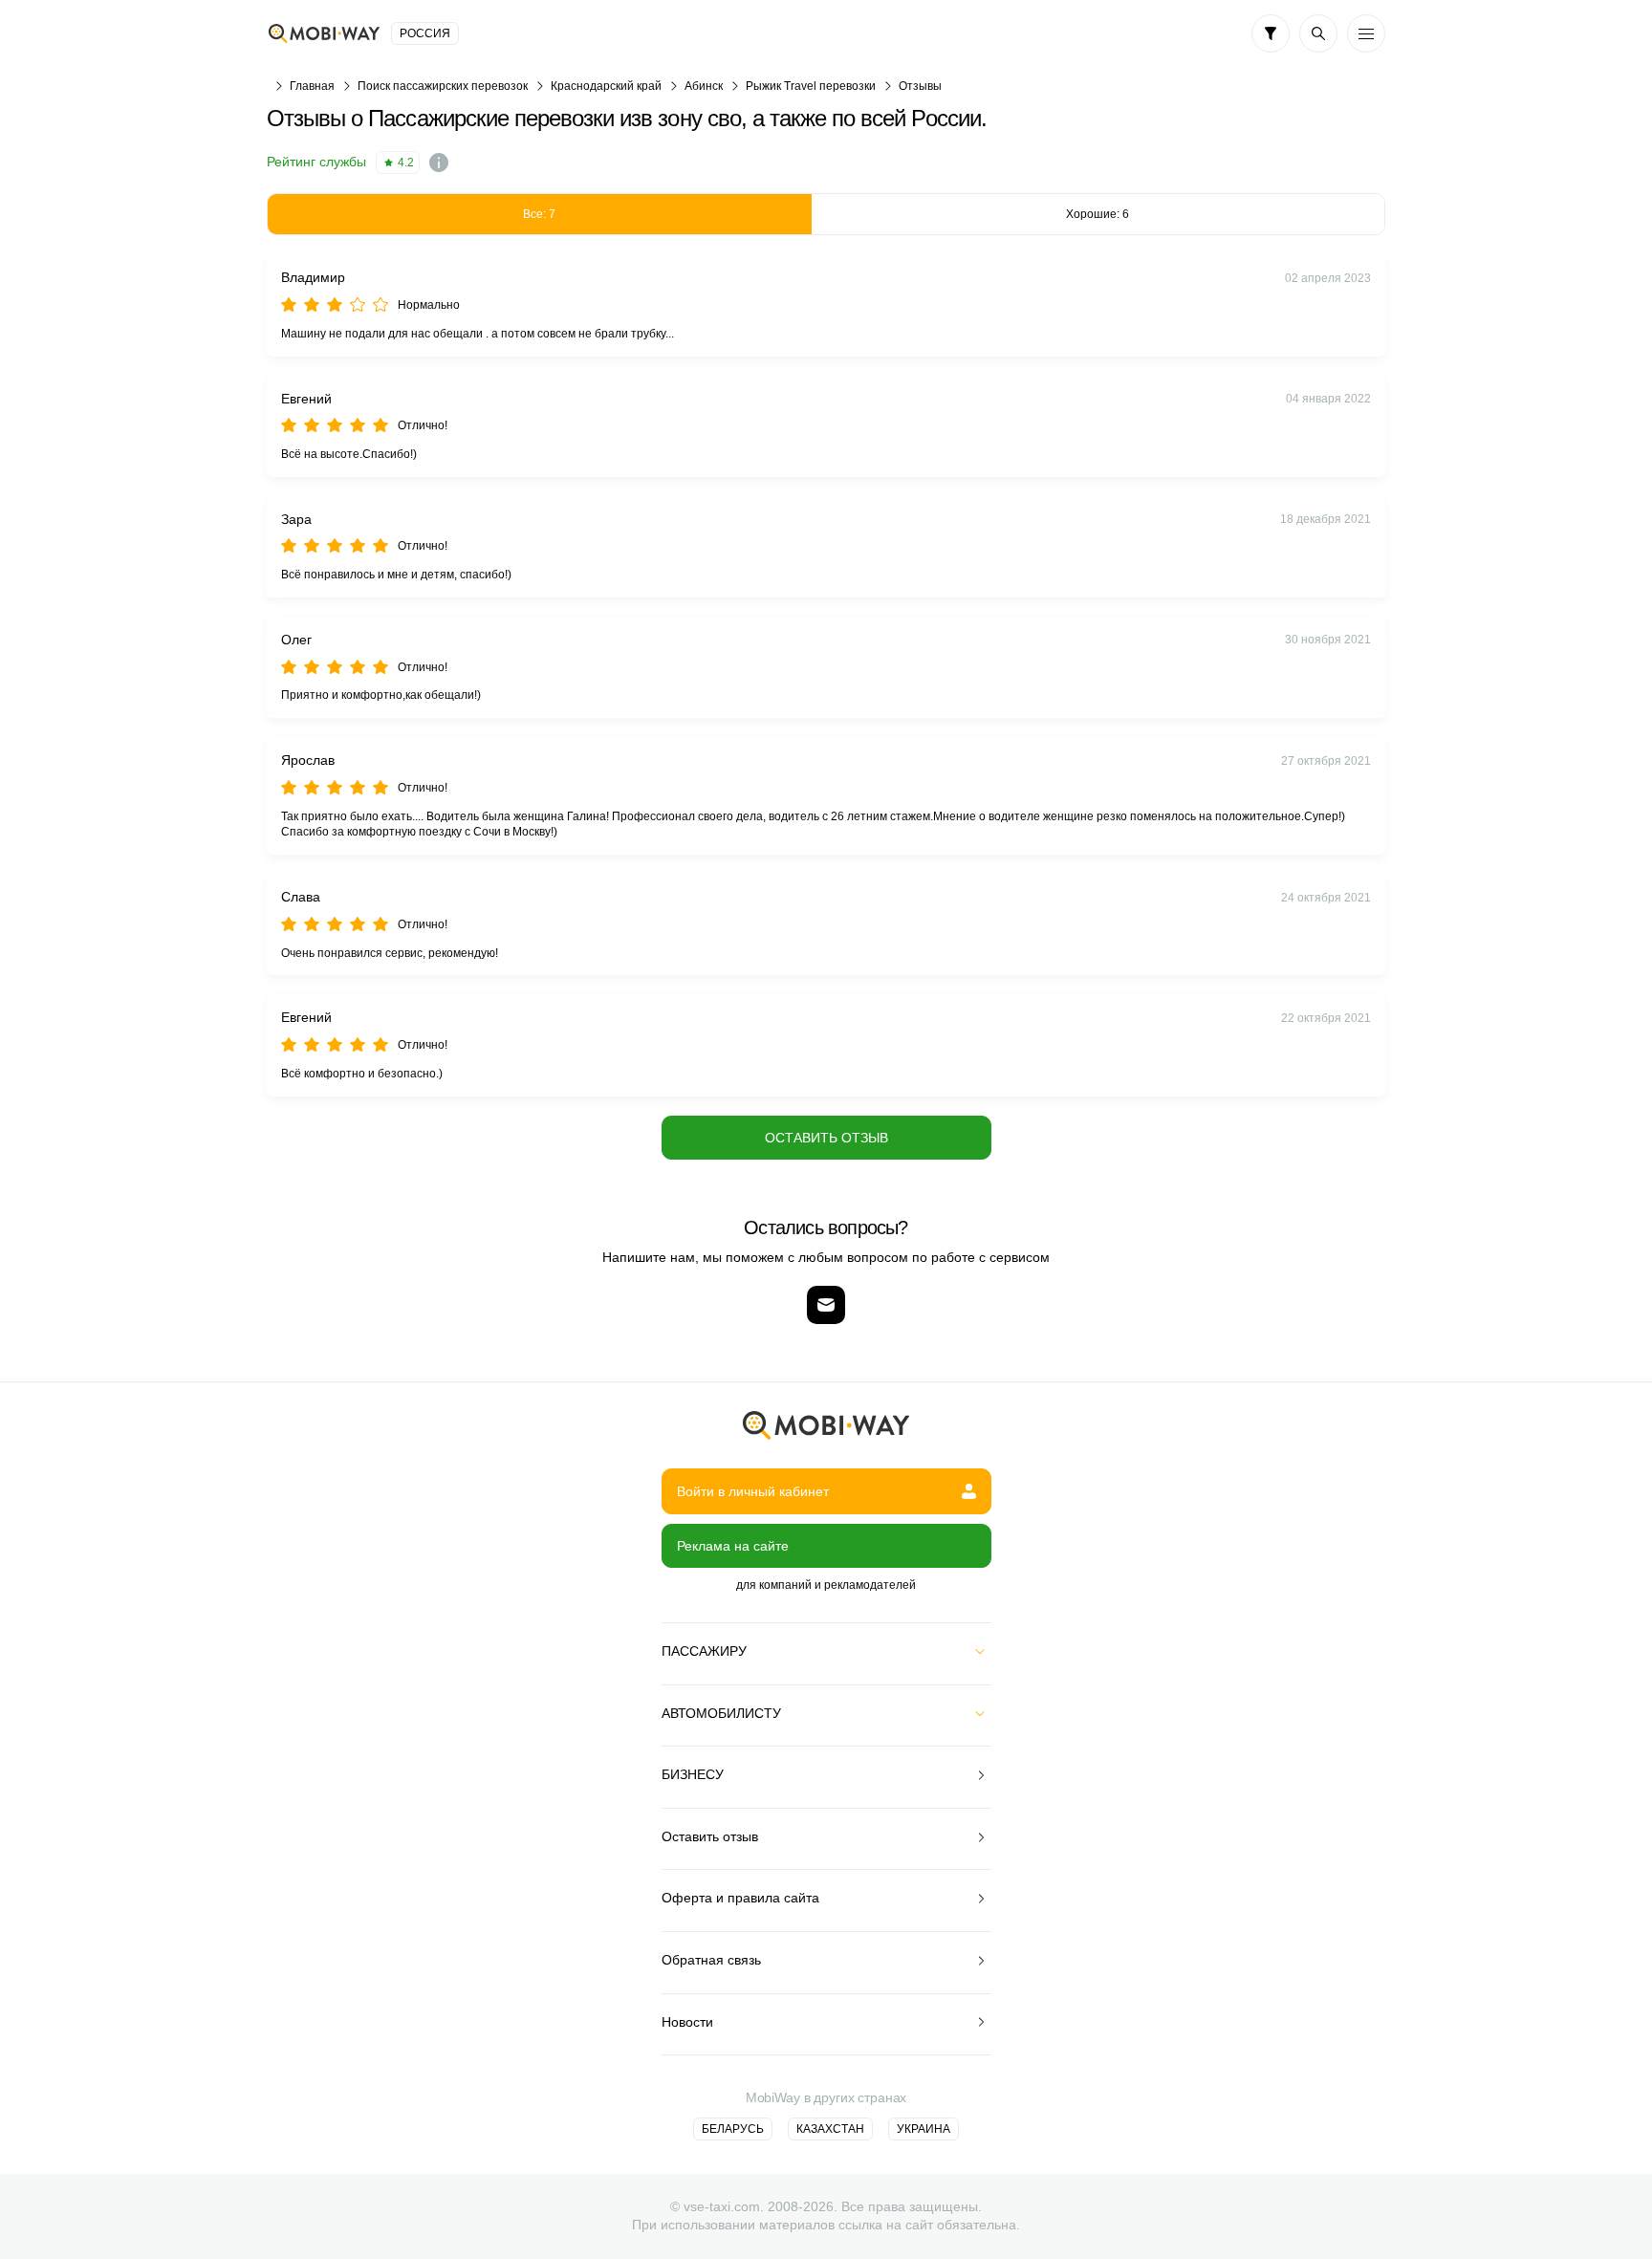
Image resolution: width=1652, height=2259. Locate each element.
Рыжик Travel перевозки (811, 86)
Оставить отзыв (826, 1138)
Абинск (704, 86)
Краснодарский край (606, 86)
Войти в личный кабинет (753, 1491)
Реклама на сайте (733, 1546)
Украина (924, 2129)
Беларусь (733, 2129)
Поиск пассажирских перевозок (443, 86)
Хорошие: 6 (1098, 214)
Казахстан (830, 2129)
